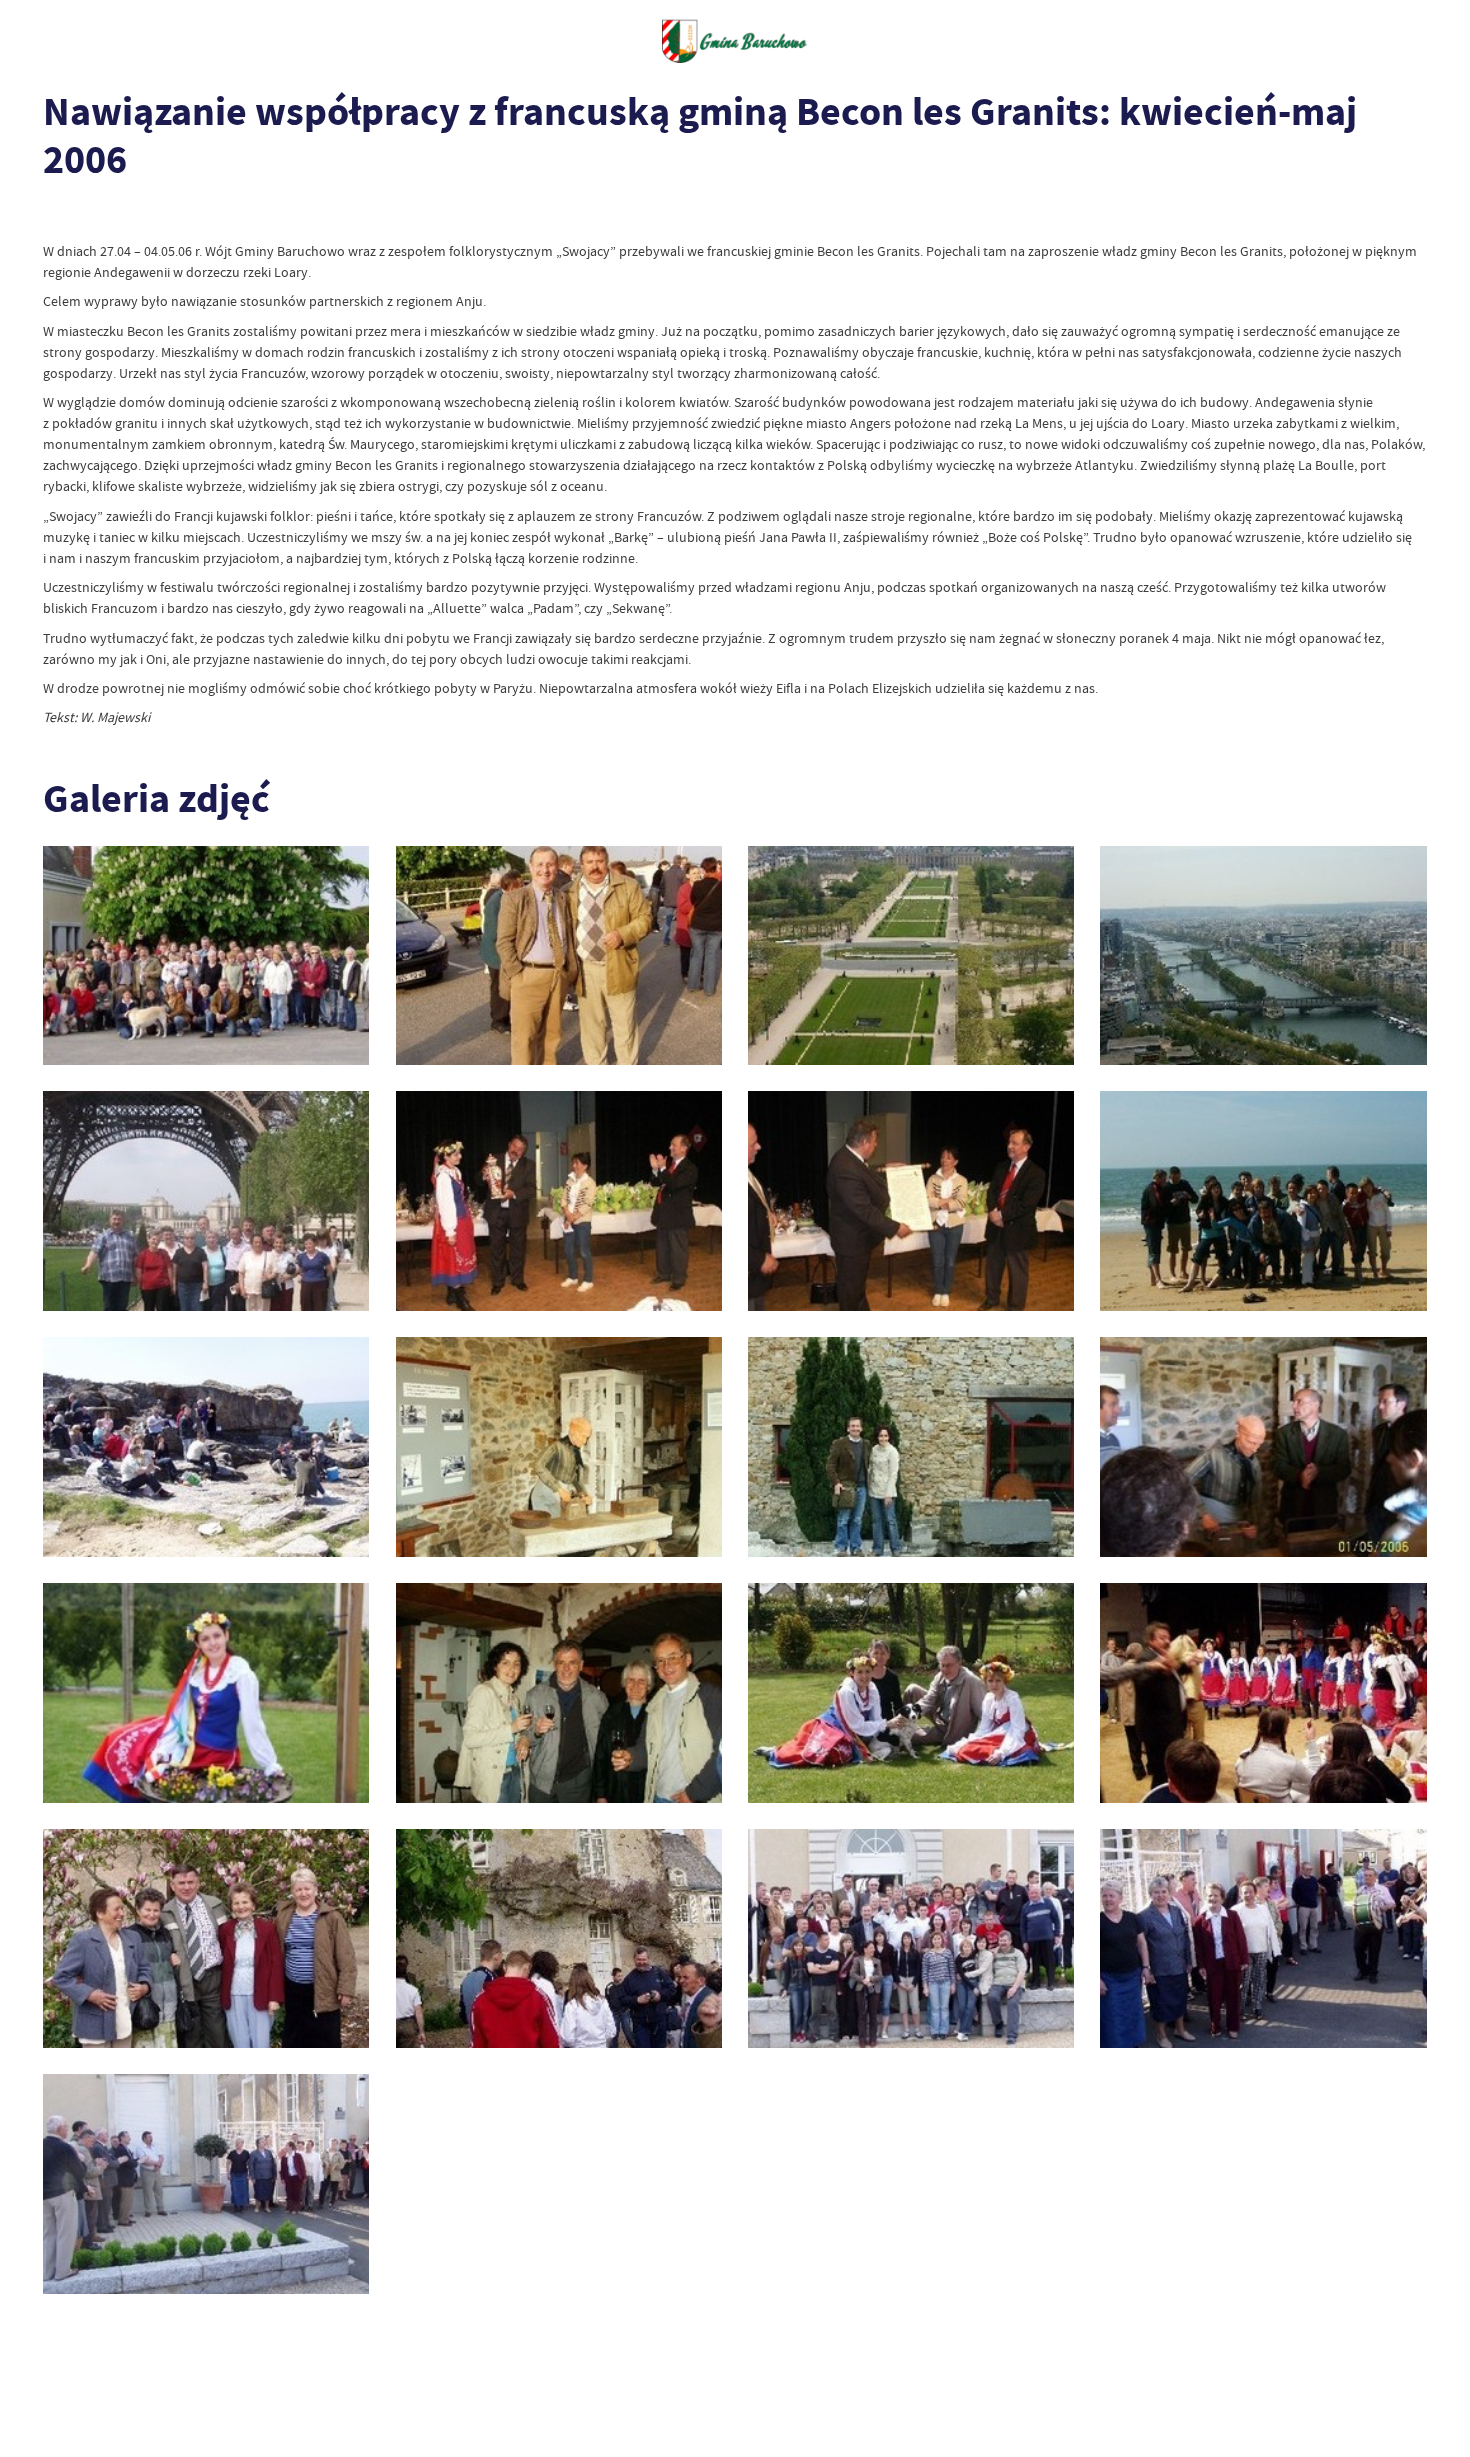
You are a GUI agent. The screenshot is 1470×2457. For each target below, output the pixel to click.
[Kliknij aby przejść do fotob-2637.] (1263, 1693)
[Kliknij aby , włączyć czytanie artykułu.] (56, 215)
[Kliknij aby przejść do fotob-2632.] (911, 1447)
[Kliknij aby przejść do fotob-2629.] (1263, 1201)
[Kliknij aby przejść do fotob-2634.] (206, 1693)
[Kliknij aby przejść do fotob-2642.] (206, 2184)
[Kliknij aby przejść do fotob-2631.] (559, 1447)
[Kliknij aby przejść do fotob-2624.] (911, 956)
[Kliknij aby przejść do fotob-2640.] (911, 1939)
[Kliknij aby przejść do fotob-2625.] (1263, 956)
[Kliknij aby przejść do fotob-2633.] (1263, 1447)
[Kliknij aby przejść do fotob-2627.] (559, 1201)
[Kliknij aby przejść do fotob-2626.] (206, 1201)
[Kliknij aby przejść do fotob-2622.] (206, 956)
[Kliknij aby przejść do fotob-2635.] (559, 1693)
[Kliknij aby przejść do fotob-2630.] (206, 1447)
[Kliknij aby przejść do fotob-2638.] (206, 1939)
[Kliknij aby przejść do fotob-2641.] (1263, 1939)
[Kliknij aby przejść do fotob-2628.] (911, 1201)
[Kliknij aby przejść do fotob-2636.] (911, 1693)
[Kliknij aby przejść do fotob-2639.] (559, 1939)
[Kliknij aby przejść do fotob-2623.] (559, 956)
